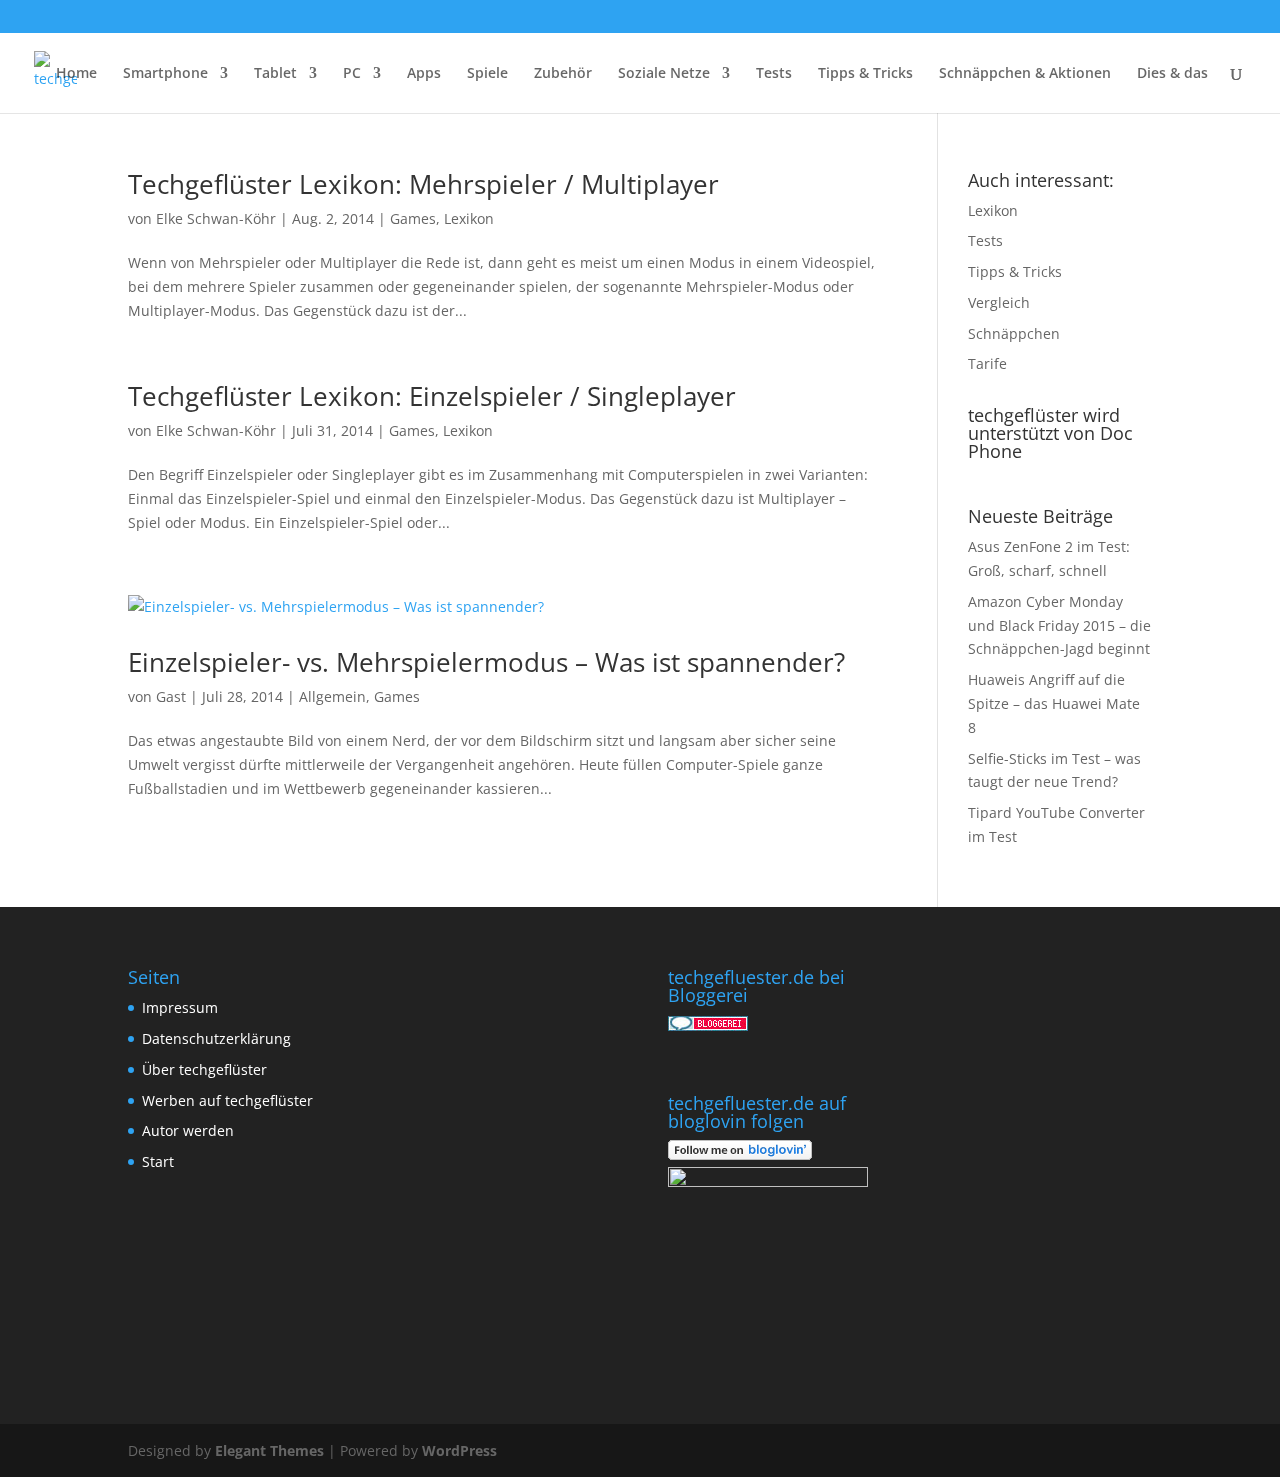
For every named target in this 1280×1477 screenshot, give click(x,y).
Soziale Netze (664, 74)
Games (413, 218)
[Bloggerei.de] (708, 1025)
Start (158, 1161)
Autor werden (188, 1130)
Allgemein (332, 696)
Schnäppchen (1014, 333)
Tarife (987, 363)
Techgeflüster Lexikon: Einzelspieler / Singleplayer (432, 396)
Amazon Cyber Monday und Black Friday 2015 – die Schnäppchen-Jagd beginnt (1059, 625)
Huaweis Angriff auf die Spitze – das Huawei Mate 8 (1054, 703)
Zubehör (563, 74)
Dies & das (1172, 74)
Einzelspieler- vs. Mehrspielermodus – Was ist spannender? (486, 662)
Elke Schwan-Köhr (216, 218)
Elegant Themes (269, 1450)
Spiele (487, 74)
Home (76, 74)
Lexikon (469, 218)
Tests (774, 74)
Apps (424, 74)
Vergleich (999, 302)
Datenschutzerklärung (216, 1038)
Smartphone (165, 74)
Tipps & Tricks (865, 74)
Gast (171, 696)
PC (352, 74)
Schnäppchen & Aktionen (1025, 74)
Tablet (275, 74)
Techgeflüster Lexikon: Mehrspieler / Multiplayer (423, 184)
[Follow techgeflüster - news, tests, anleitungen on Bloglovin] (740, 1154)
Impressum (180, 1007)
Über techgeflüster (204, 1069)
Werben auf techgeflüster (227, 1100)
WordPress (459, 1450)
